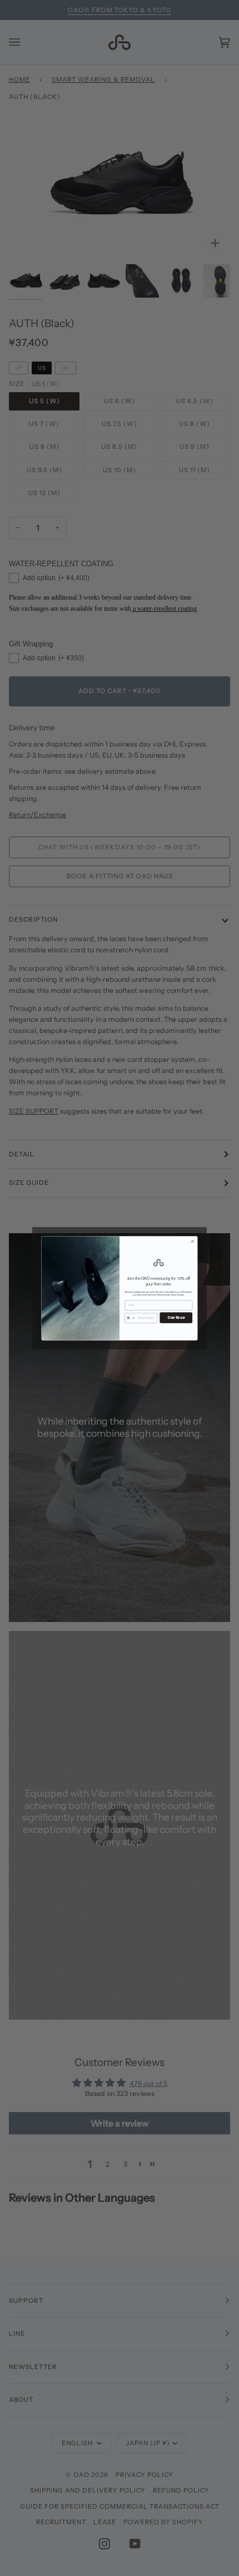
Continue (176, 1317)
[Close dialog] (193, 1241)
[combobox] (130, 1317)
